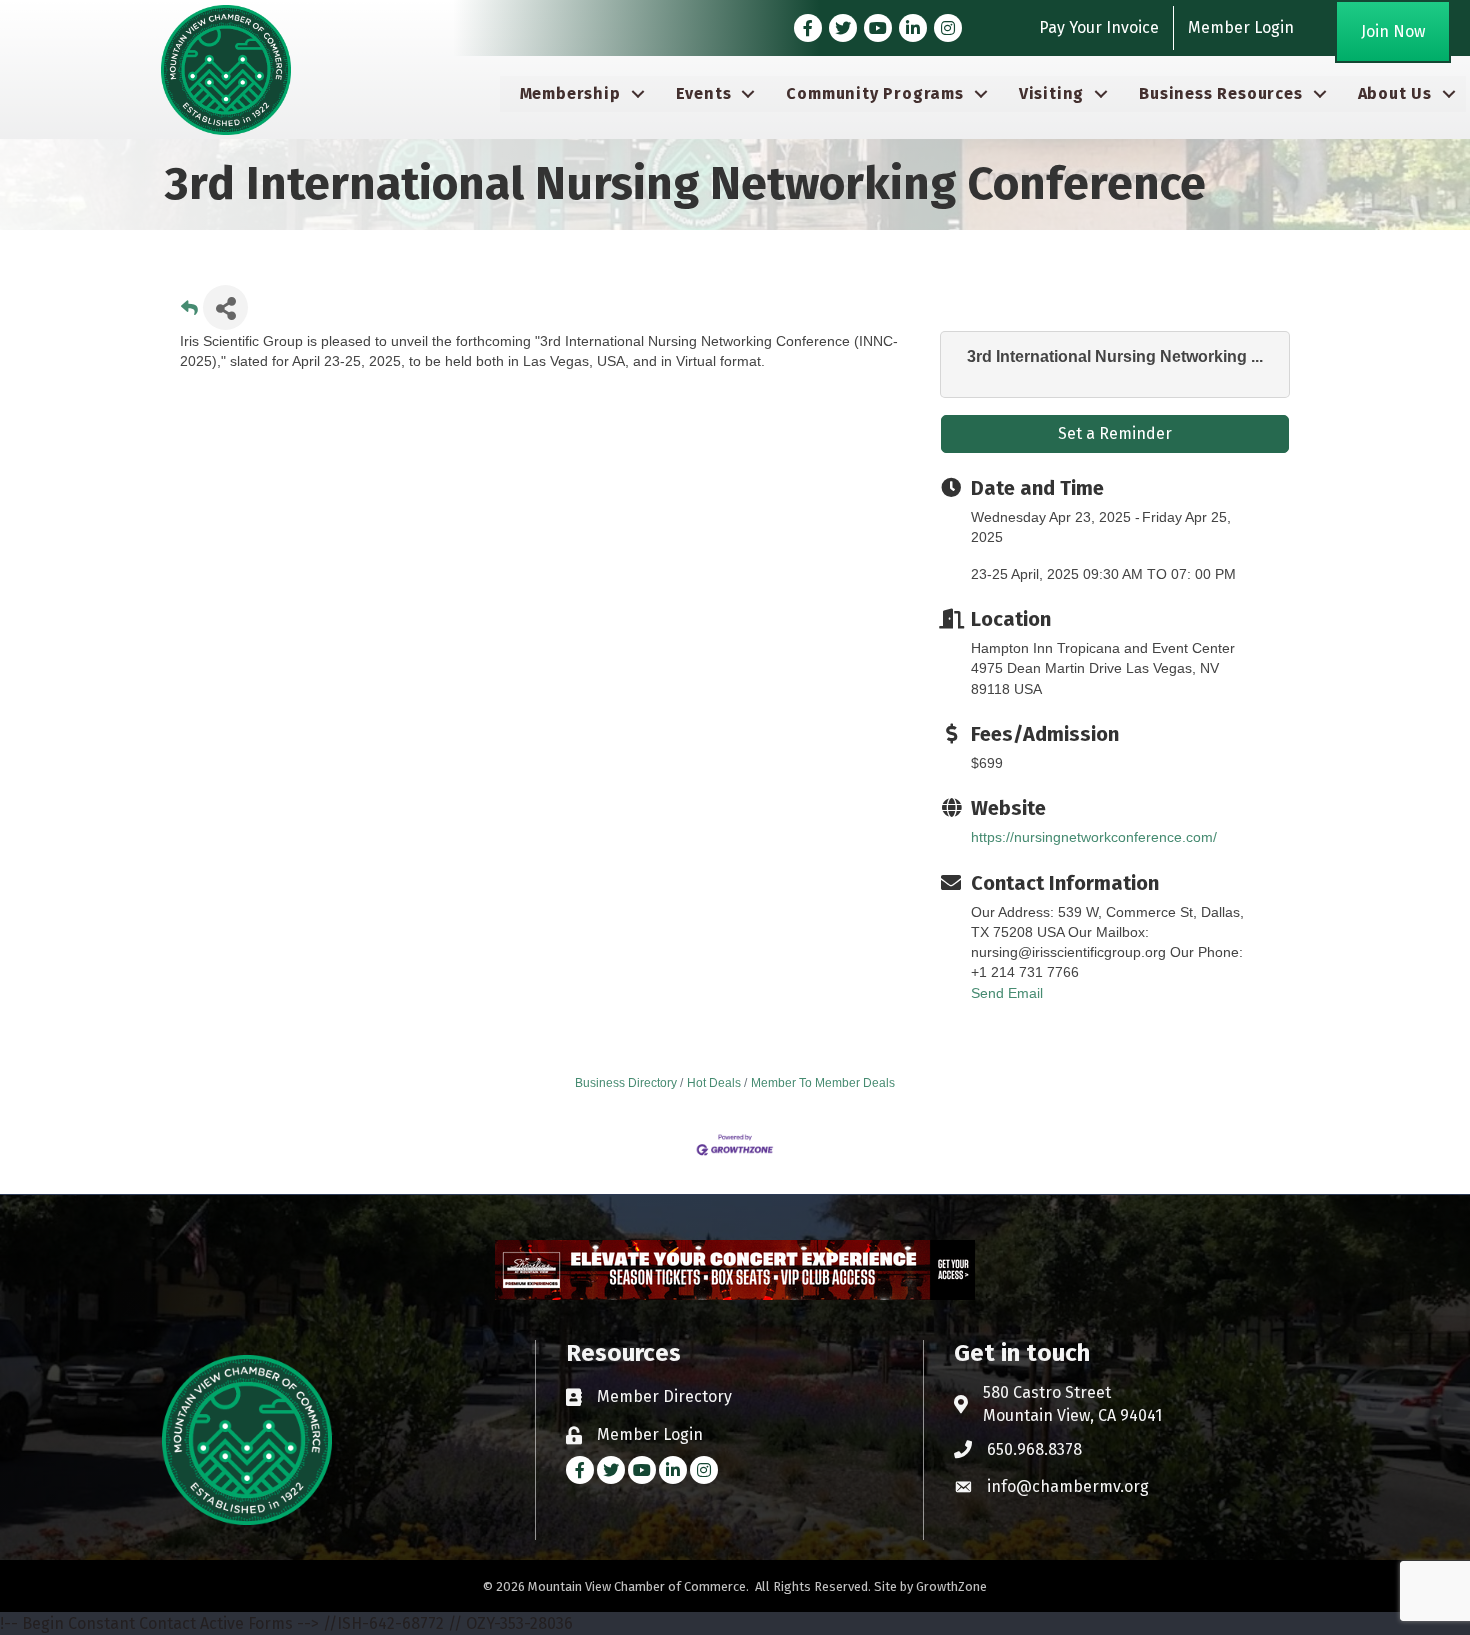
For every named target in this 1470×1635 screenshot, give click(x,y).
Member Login (1241, 27)
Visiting (1051, 93)
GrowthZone (951, 1586)
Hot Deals (714, 1083)
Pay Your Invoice (1099, 27)
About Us (1395, 93)
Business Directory (626, 1083)
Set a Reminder (1115, 433)
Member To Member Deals (823, 1083)
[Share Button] (225, 307)
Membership (570, 93)
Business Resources (1220, 93)
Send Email (1007, 993)
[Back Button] (189, 313)
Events (704, 93)
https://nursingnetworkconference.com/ (1094, 837)
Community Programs (874, 93)
